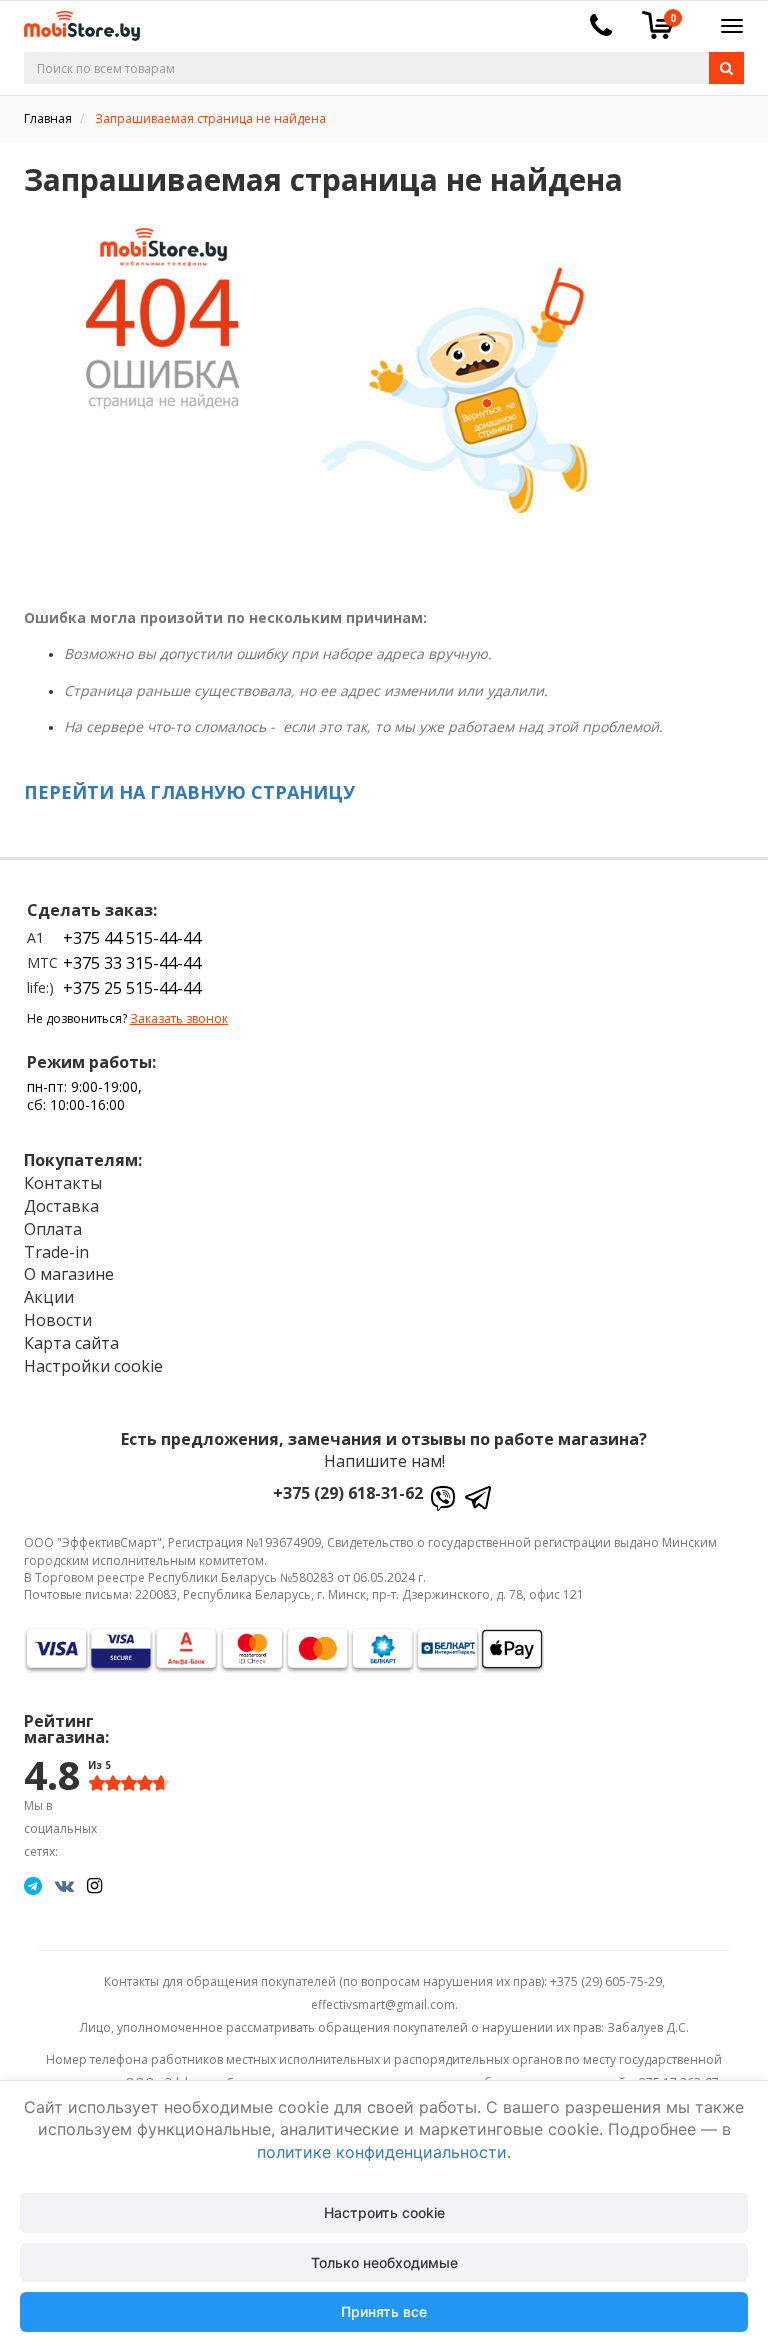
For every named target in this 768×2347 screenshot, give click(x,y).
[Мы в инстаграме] (94, 1885)
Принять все (384, 2311)
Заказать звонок (179, 1018)
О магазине (69, 1274)
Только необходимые (384, 2262)
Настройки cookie (93, 1366)
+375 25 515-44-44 (132, 988)
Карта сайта (71, 1343)
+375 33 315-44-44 (132, 963)
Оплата (53, 1229)
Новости (58, 1320)
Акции (49, 1297)
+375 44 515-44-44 (132, 938)
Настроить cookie (384, 2212)
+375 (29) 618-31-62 (348, 1493)
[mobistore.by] (74, 19)
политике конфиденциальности (382, 2152)
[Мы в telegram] (33, 1885)
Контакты (63, 1183)
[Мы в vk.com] (64, 1885)
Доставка (61, 1206)
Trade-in (56, 1252)
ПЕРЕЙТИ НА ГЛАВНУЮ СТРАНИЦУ (189, 792)
